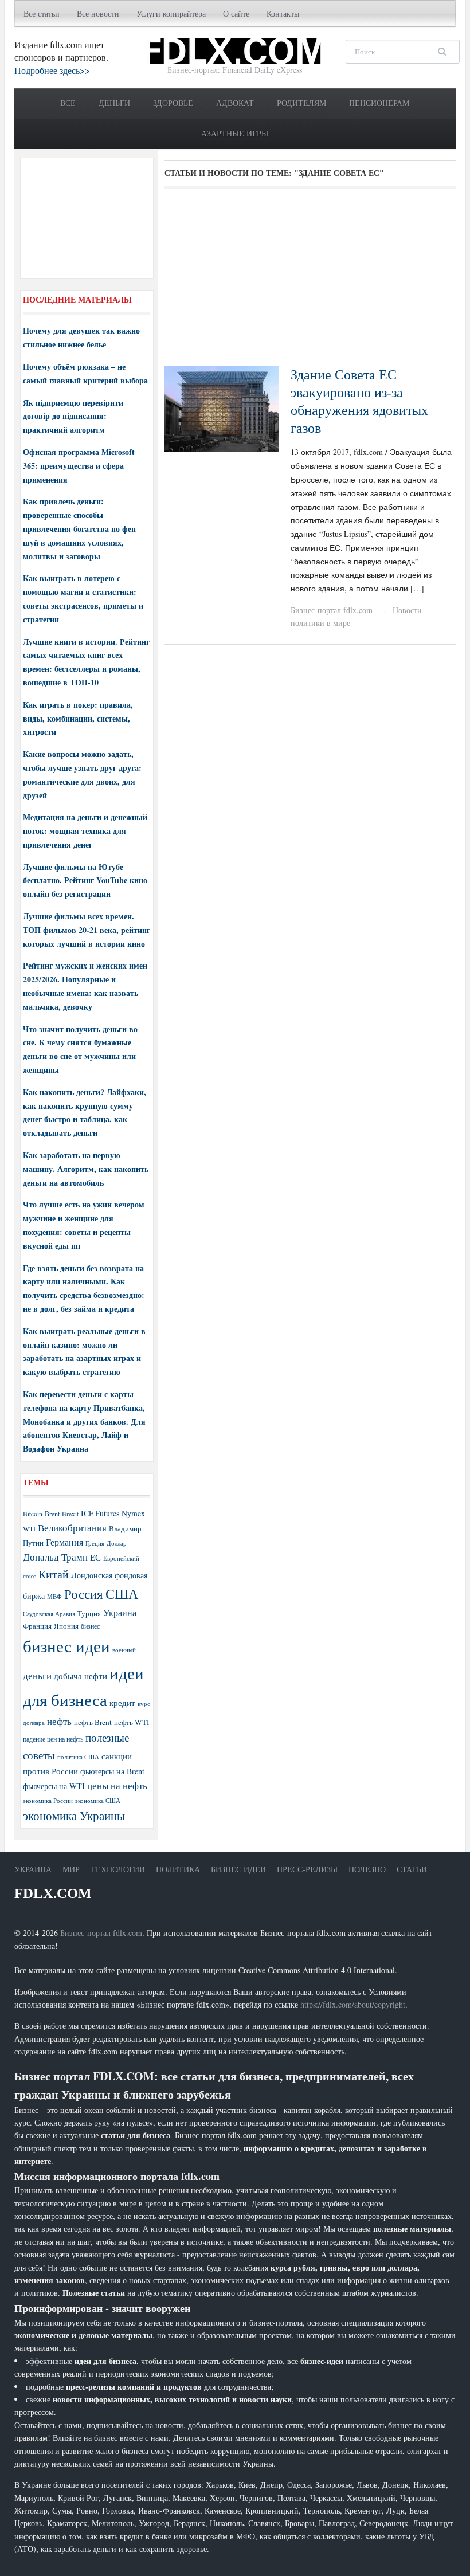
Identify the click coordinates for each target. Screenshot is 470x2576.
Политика (178, 1869)
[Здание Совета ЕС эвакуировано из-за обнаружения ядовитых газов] (222, 407)
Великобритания (72, 1528)
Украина (120, 1612)
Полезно (367, 1869)
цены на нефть (117, 1785)
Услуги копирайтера (171, 13)
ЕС (95, 1557)
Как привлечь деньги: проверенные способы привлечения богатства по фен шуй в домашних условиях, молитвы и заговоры (79, 528)
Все (68, 103)
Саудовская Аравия (49, 1614)
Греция (95, 1543)
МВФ (54, 1596)
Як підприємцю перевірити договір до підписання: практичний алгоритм (73, 416)
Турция (89, 1614)
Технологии (118, 1869)
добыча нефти (81, 1676)
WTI (29, 1528)
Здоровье (173, 103)
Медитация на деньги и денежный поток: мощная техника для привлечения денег (85, 831)
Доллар (117, 1543)
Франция (37, 1626)
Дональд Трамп (55, 1557)
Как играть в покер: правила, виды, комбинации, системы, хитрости (78, 718)
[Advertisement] (310, 281)
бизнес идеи (66, 1646)
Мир (71, 1869)
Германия (64, 1542)
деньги (37, 1675)
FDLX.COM (53, 1893)
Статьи (412, 1869)
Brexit (70, 1514)
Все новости (98, 13)
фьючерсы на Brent (112, 1771)
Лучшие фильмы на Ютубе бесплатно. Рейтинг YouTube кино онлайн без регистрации (85, 881)
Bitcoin (33, 1514)
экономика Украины (74, 1816)
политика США (78, 1757)
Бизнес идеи (238, 1869)
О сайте (236, 13)
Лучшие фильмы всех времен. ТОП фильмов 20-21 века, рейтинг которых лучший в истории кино (87, 930)
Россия (84, 1594)
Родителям (301, 103)
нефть (59, 1721)
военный (124, 1650)
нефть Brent (93, 1722)
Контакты (283, 13)
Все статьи (42, 13)
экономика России (48, 1801)
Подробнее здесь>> (52, 70)
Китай (54, 1574)
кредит (122, 1703)
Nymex (133, 1513)
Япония (66, 1626)
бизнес (90, 1626)
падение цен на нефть (53, 1739)
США (122, 1594)
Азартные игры (235, 133)
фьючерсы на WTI (54, 1786)
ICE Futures (100, 1513)
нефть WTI (132, 1722)
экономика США (98, 1800)
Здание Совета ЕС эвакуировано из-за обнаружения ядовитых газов (359, 401)
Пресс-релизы (307, 1869)
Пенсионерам (379, 103)
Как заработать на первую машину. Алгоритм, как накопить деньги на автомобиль (86, 1169)
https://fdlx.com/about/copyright (353, 2004)
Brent (52, 1514)
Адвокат (235, 103)
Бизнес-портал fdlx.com (332, 610)
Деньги (114, 103)
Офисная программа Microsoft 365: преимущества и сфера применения (79, 466)
